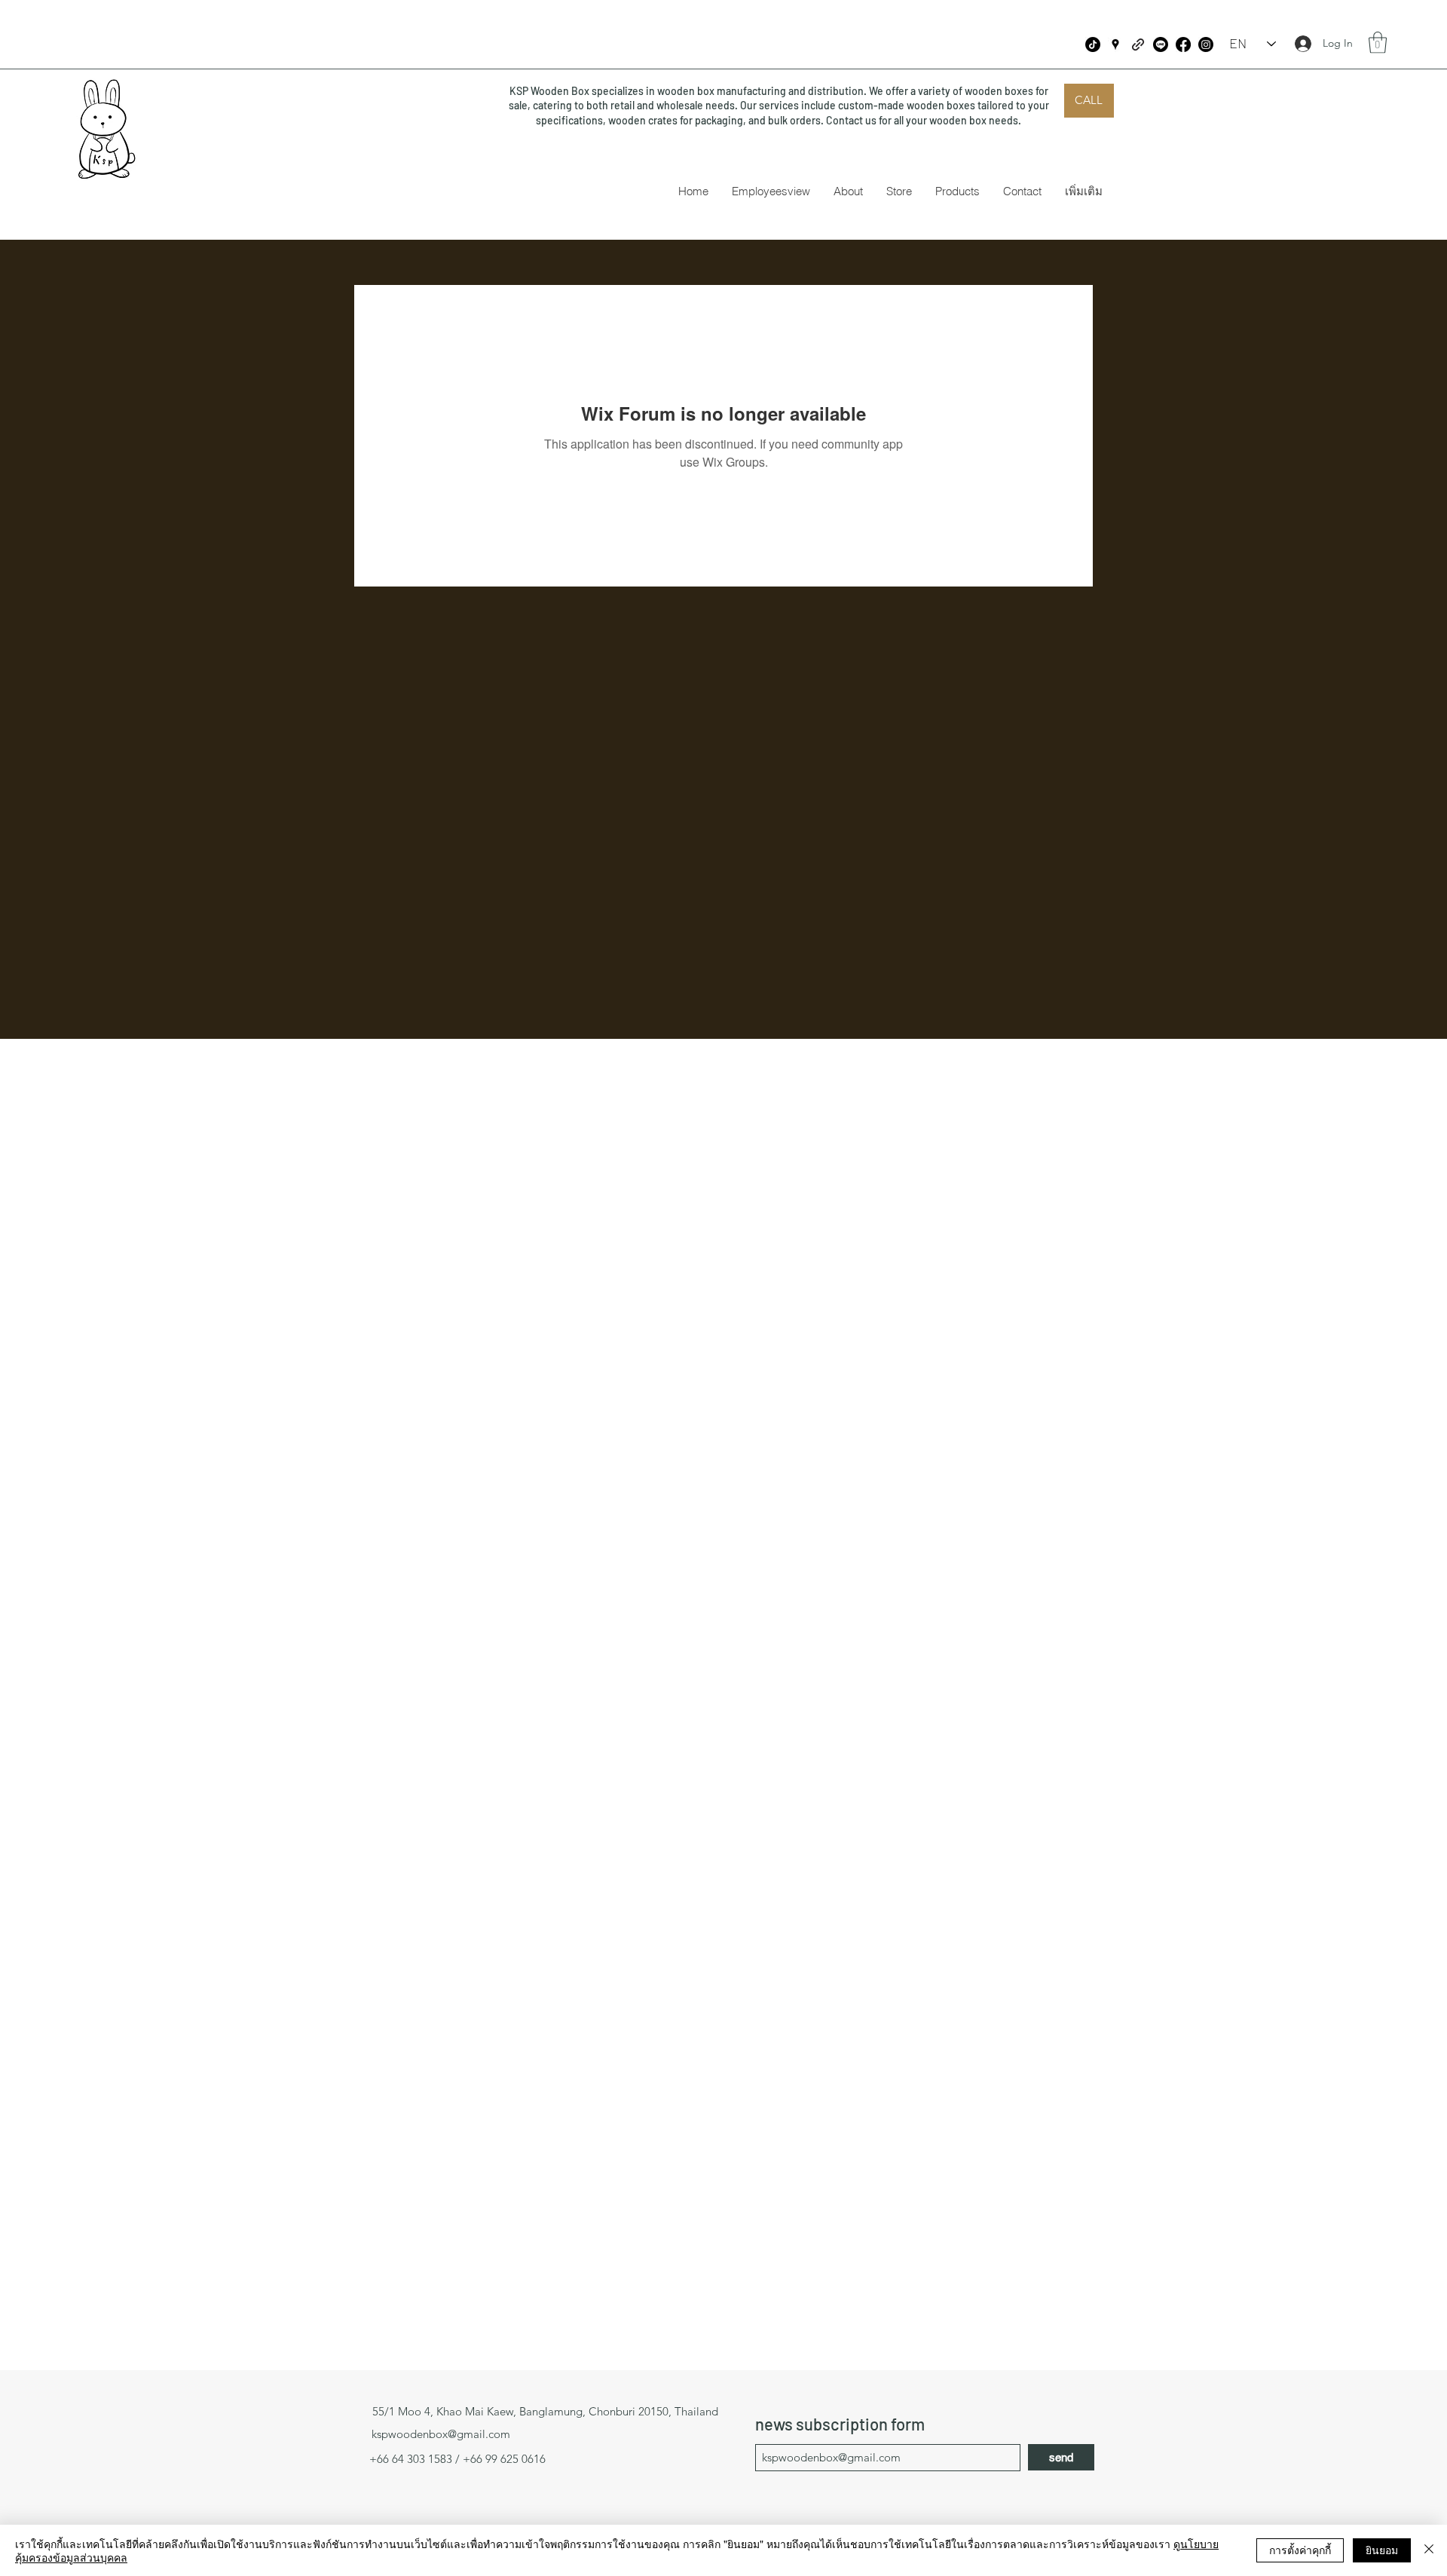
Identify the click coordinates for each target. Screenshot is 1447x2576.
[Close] (1429, 2550)
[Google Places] (1115, 44)
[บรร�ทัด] (1161, 44)
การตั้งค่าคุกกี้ (1300, 2550)
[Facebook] (1183, 44)
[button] (1378, 43)
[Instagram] (1206, 44)
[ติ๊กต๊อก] (1093, 44)
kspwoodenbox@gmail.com (441, 2434)
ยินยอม (1382, 2550)
